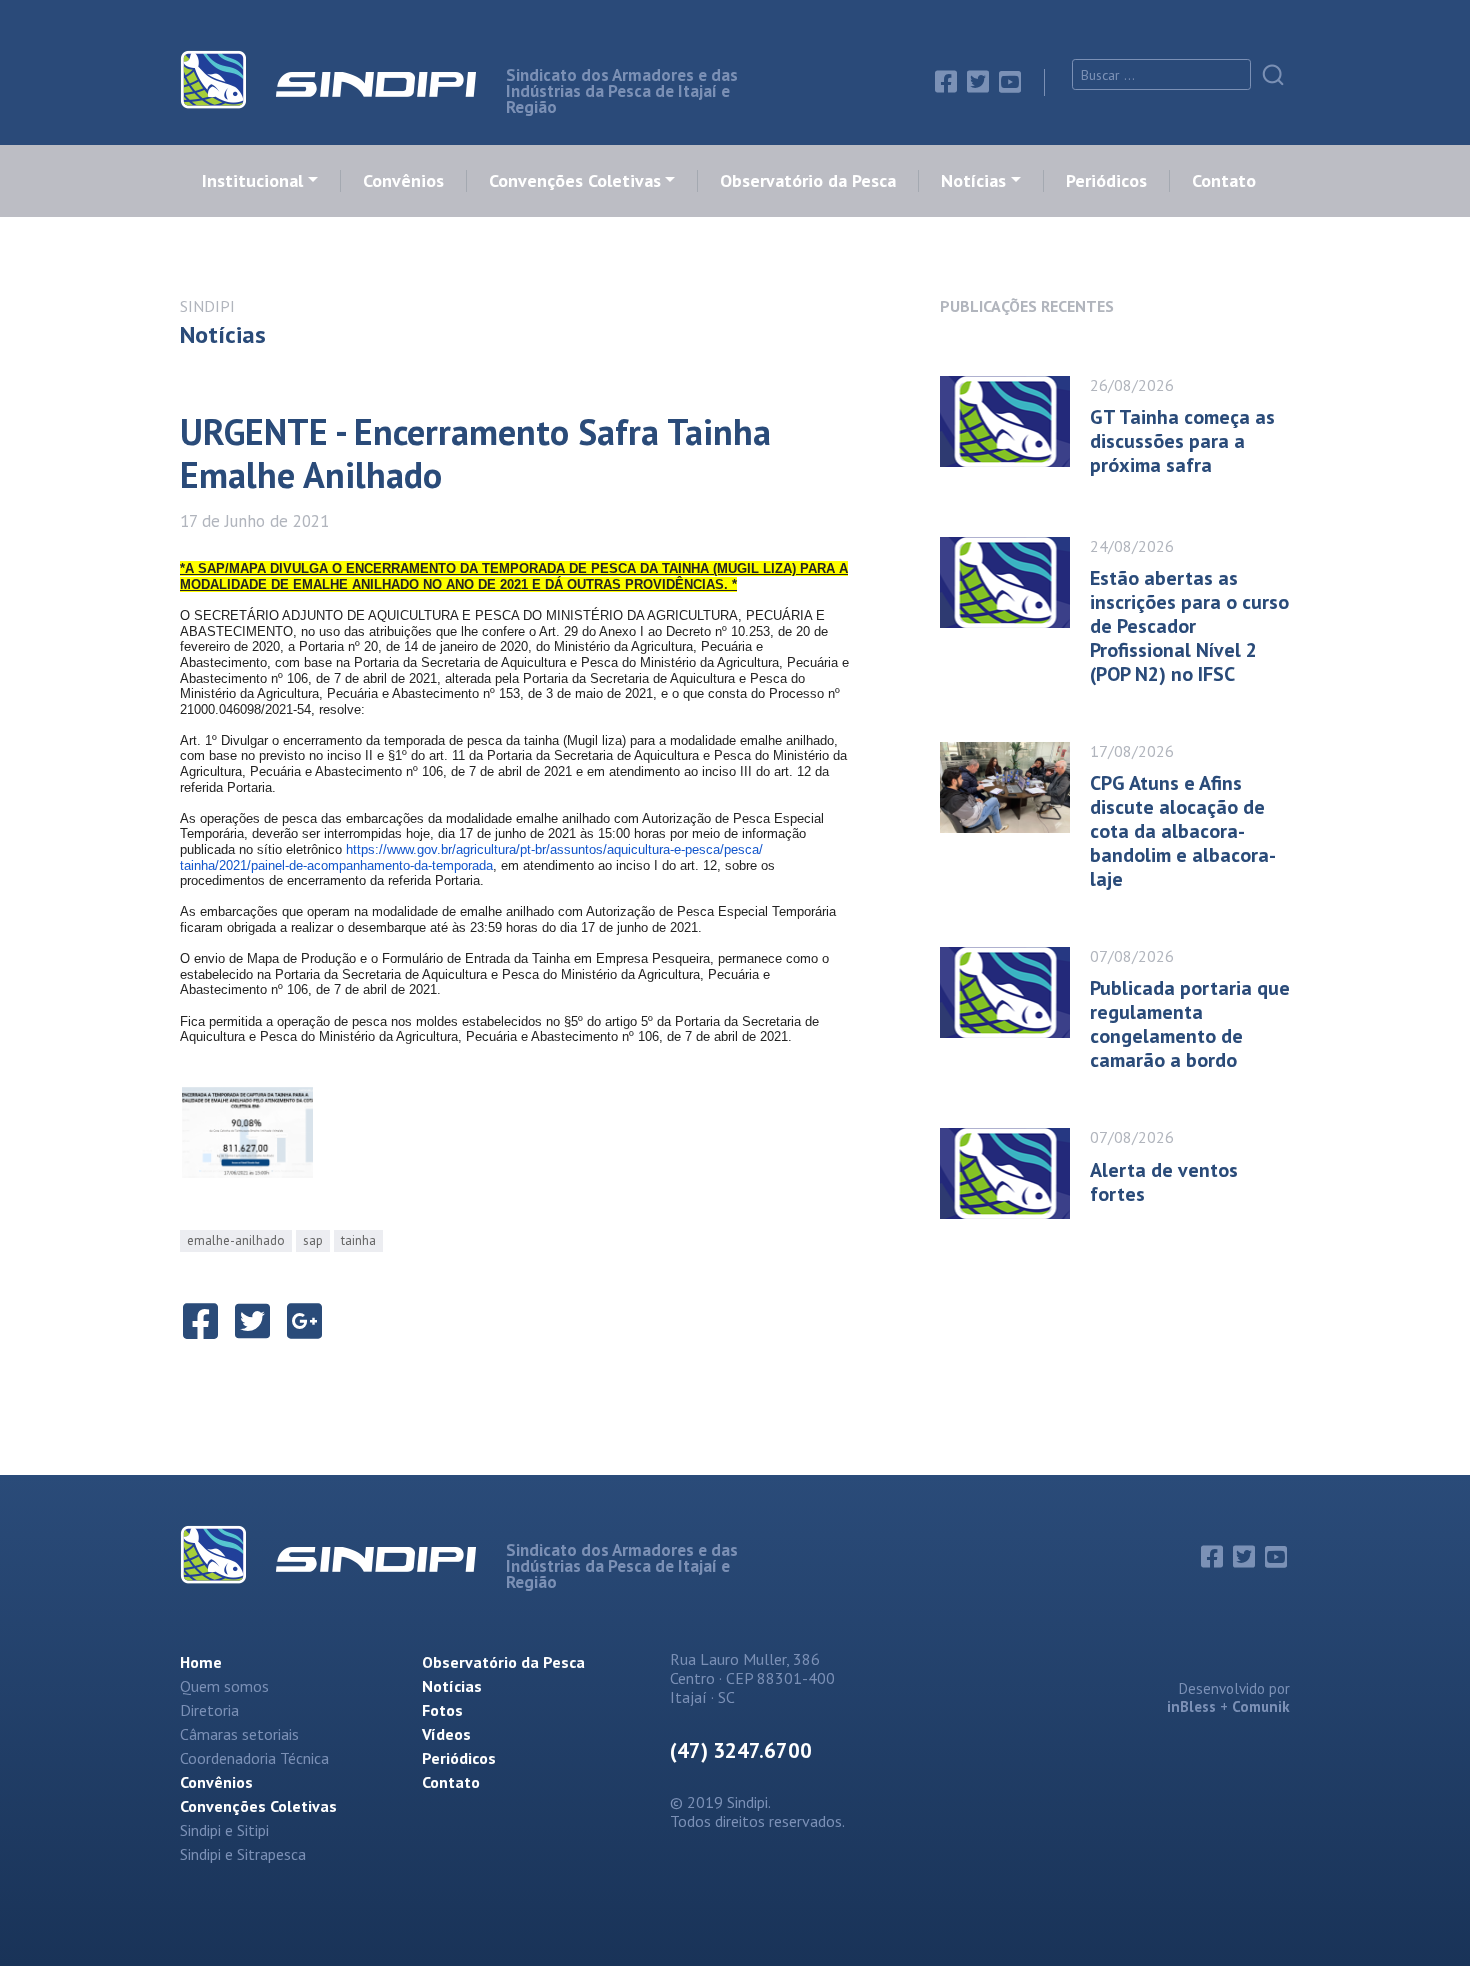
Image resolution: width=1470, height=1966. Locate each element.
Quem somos (224, 1686)
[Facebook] (946, 82)
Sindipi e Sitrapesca (243, 1854)
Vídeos (446, 1734)
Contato (1224, 181)
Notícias (973, 181)
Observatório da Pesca (808, 181)
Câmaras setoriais (239, 1734)
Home (201, 1662)
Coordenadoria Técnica (254, 1758)
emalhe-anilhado (236, 1240)
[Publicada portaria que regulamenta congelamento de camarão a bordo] (1015, 1002)
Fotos (442, 1710)
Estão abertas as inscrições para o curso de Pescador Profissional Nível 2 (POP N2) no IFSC (1189, 626)
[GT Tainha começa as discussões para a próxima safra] (1015, 421)
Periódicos (1106, 181)
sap (313, 1240)
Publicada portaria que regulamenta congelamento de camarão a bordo (1190, 1024)
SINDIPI (207, 306)
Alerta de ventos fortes (1164, 1182)
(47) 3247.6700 (741, 1750)
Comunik (1261, 1706)
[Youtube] (1010, 82)
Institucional (252, 181)
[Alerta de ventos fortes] (1015, 1173)
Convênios (403, 181)
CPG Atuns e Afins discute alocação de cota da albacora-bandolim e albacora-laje (1183, 831)
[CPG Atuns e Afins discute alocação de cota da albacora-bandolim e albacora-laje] (1015, 809)
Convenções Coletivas (575, 181)
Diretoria (209, 1710)
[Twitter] (978, 82)
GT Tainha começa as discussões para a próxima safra (1182, 441)
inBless (1191, 1706)
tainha (358, 1240)
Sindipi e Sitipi (224, 1830)
